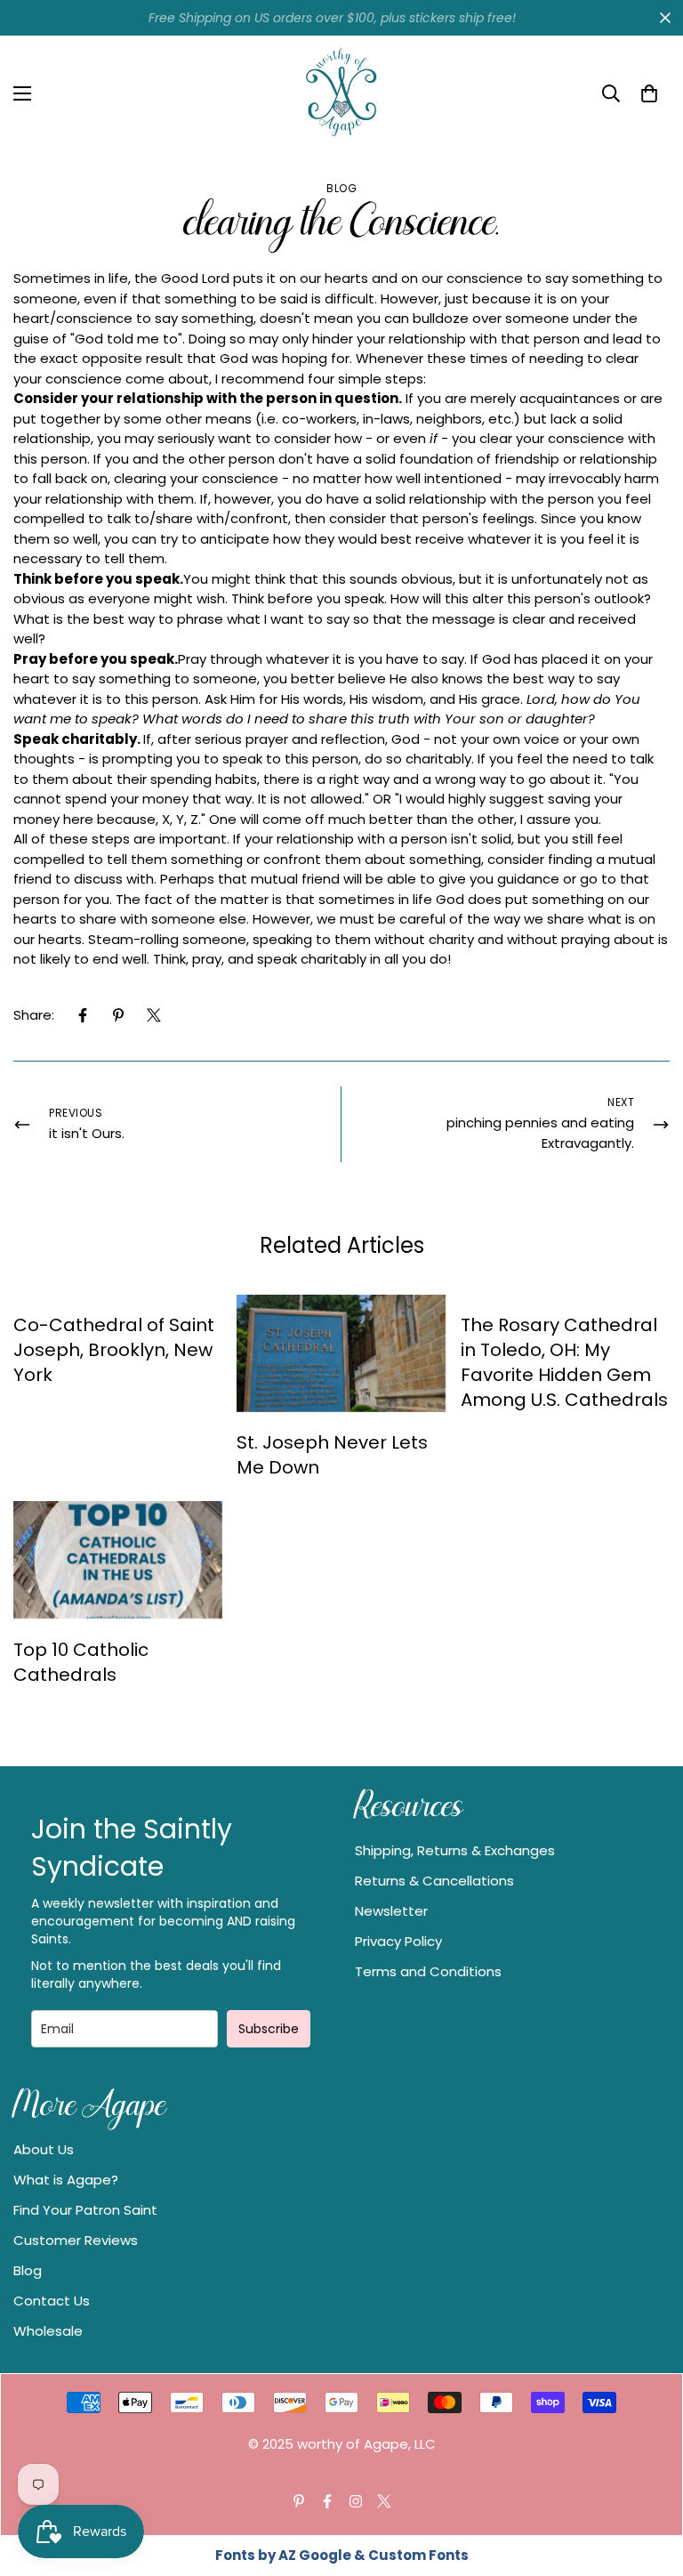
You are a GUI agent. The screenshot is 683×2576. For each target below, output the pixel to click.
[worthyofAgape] (341, 93)
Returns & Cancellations (434, 1881)
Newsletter (391, 1911)
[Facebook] (83, 1015)
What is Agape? (66, 2180)
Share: (34, 1015)
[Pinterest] (118, 1015)
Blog (341, 188)
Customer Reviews (76, 2240)
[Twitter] (154, 1015)
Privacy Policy (398, 1941)
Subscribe (269, 2029)
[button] (649, 93)
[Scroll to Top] (648, 2479)
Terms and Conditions (428, 1971)
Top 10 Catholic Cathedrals (81, 1662)
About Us (44, 2149)
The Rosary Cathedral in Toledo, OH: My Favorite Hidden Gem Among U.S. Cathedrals (564, 1362)
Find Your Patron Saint (85, 2210)
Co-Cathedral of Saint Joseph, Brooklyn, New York (114, 1350)
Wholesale (48, 2331)
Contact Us (52, 2301)
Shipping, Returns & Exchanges (455, 1850)
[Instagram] (356, 2501)
